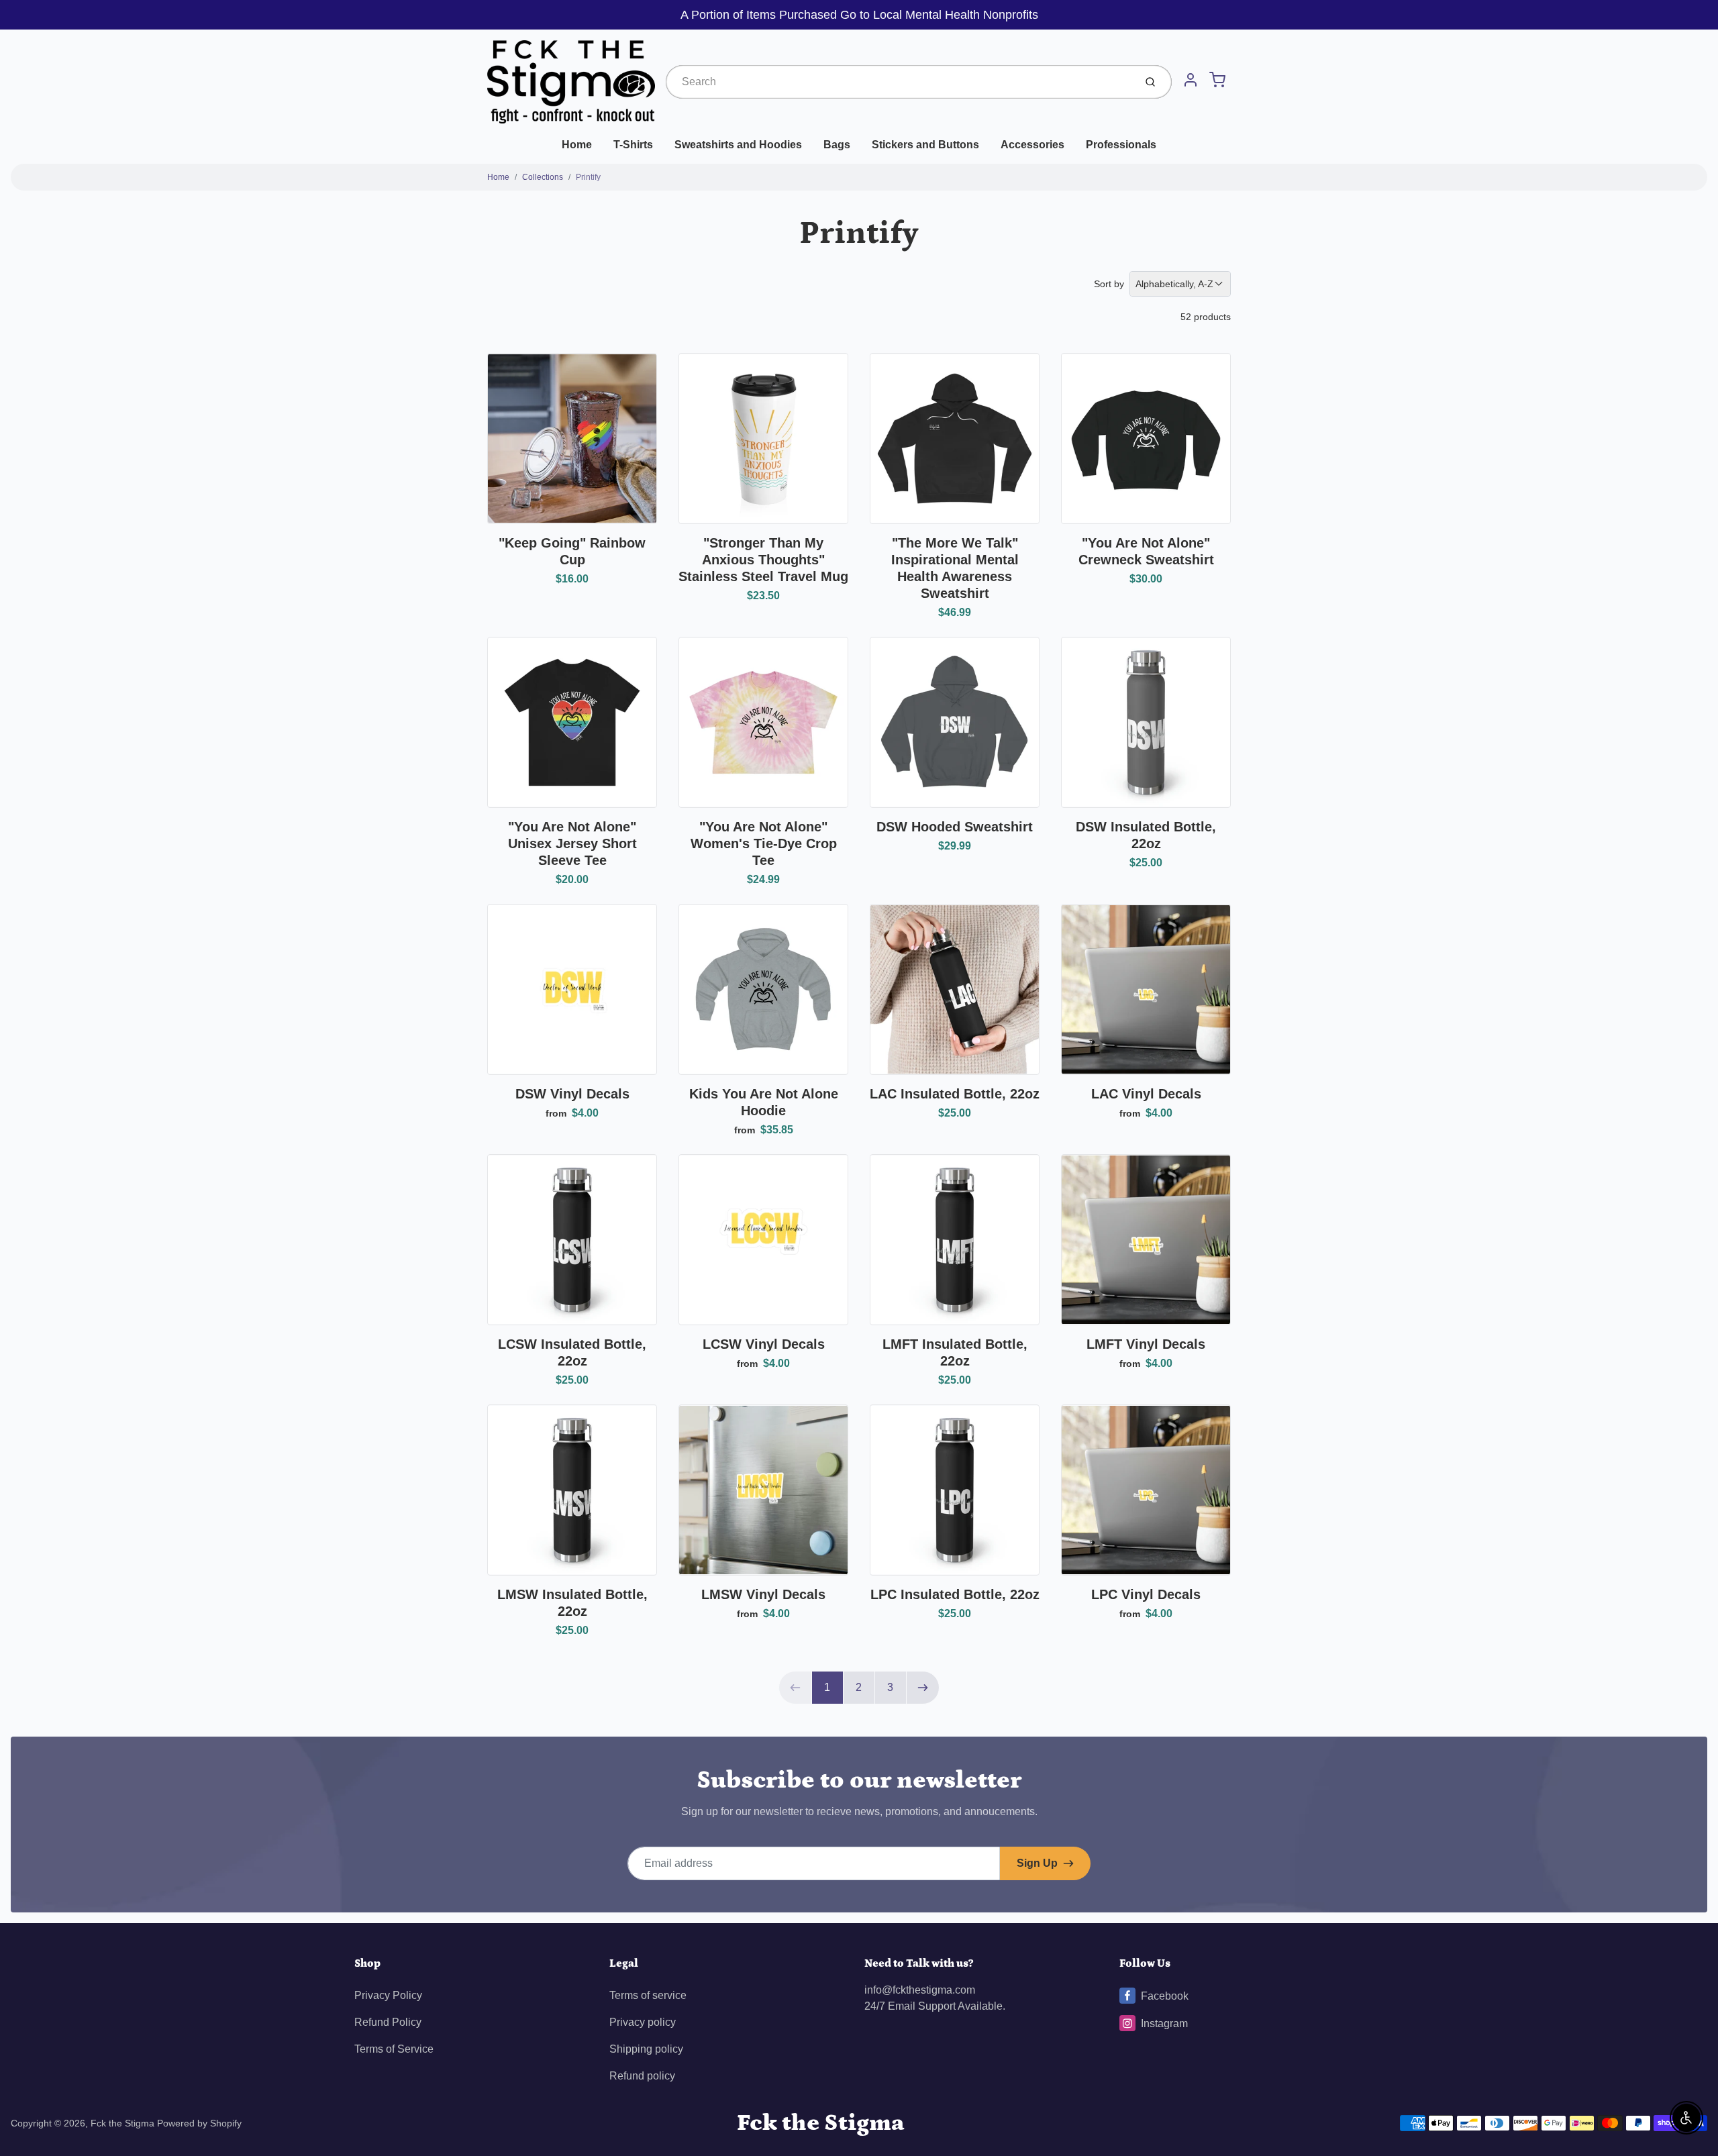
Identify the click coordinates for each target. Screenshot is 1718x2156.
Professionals (1121, 145)
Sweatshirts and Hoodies (738, 145)
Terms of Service (394, 2049)
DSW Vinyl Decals (572, 1094)
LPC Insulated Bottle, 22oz (955, 1594)
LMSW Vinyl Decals (763, 1594)
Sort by (1109, 284)
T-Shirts (633, 145)
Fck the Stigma (122, 2123)
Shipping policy (646, 2049)
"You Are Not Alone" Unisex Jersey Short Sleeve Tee (572, 843)
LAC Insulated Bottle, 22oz (955, 1094)
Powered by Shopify (199, 2123)
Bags (837, 145)
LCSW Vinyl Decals (764, 1344)
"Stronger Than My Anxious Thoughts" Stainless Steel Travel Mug (763, 560)
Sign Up (1037, 1863)
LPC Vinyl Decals (1146, 1594)
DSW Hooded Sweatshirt (955, 827)
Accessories (1032, 145)
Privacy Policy (388, 1995)
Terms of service (648, 1995)
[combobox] (899, 82)
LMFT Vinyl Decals (1146, 1344)
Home (577, 145)
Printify (588, 177)
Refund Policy (388, 2022)
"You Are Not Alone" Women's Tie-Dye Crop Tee (764, 843)
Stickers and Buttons (925, 145)
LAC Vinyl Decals (1146, 1094)
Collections (543, 177)
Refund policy (642, 2076)
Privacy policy (643, 2022)
